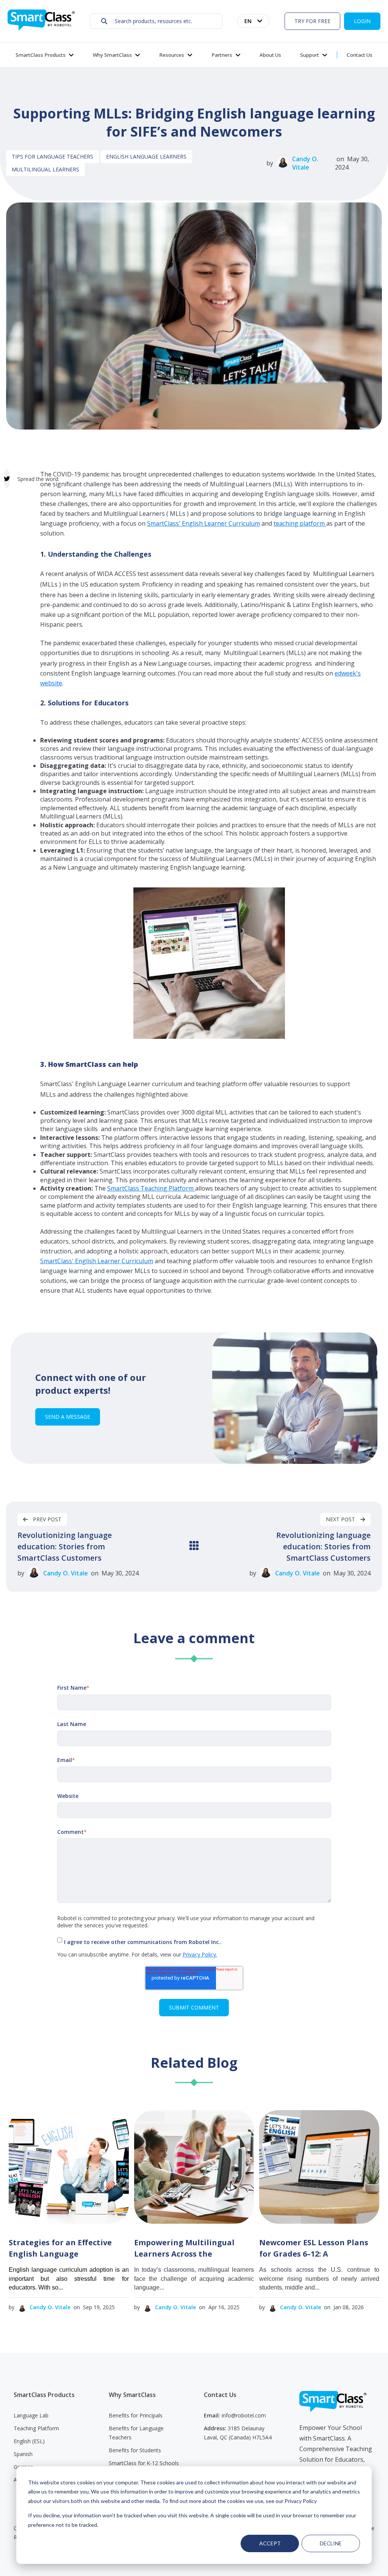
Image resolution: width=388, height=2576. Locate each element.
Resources (172, 55)
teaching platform (300, 523)
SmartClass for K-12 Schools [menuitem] (144, 2463)
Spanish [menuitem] (23, 2454)
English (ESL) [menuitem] (29, 2441)
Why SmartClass (112, 55)
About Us (270, 55)
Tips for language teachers (52, 156)
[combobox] (156, 21)
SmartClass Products (41, 55)
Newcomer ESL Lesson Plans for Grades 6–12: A (314, 2248)
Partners (222, 55)
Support (310, 55)
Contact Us (360, 55)
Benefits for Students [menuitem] (135, 2450)
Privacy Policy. (200, 1954)
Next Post (341, 1519)
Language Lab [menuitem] (31, 2415)
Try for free (312, 21)
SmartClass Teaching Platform (151, 1188)
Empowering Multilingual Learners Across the (184, 2248)
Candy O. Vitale (305, 163)
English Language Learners (146, 156)
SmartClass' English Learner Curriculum (203, 523)
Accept (270, 2543)
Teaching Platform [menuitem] (36, 2428)
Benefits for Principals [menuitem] (136, 2415)
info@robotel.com (244, 2415)
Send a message (68, 1417)
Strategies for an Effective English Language (60, 2248)
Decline (331, 2543)
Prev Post (46, 1519)
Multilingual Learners (45, 169)
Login (362, 21)
